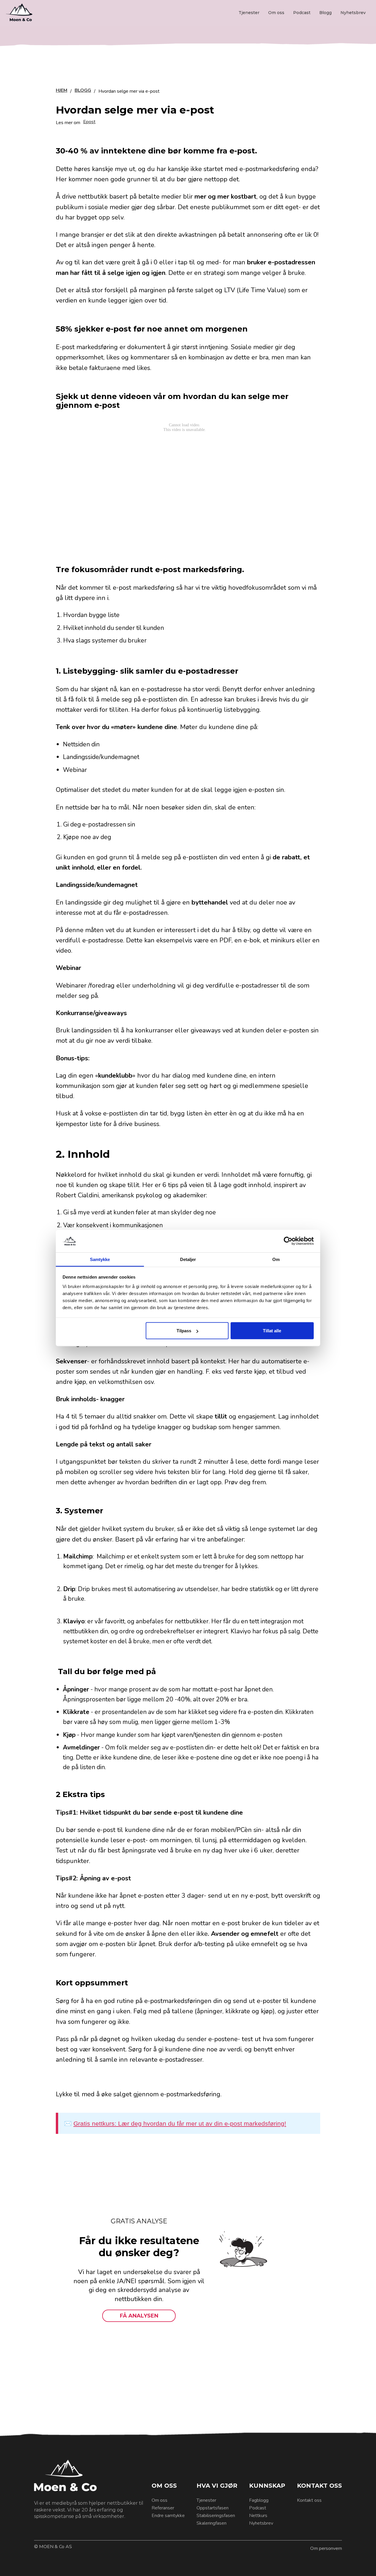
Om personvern (326, 2548)
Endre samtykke (168, 2516)
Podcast (302, 13)
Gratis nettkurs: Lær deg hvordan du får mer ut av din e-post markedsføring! (180, 2123)
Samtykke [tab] (100, 1259)
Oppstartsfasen (213, 2508)
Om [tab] (276, 1259)
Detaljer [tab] (188, 1259)
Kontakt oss (309, 2500)
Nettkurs (258, 2516)
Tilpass (184, 1331)
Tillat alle (272, 1331)
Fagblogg (259, 2500)
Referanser (163, 2508)
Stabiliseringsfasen (216, 2516)
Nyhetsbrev (353, 13)
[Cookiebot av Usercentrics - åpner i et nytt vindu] (288, 1241)
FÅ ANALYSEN (139, 2316)
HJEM (62, 91)
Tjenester (249, 13)
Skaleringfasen (211, 2523)
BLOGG (83, 91)
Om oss (276, 13)
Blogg (325, 13)
